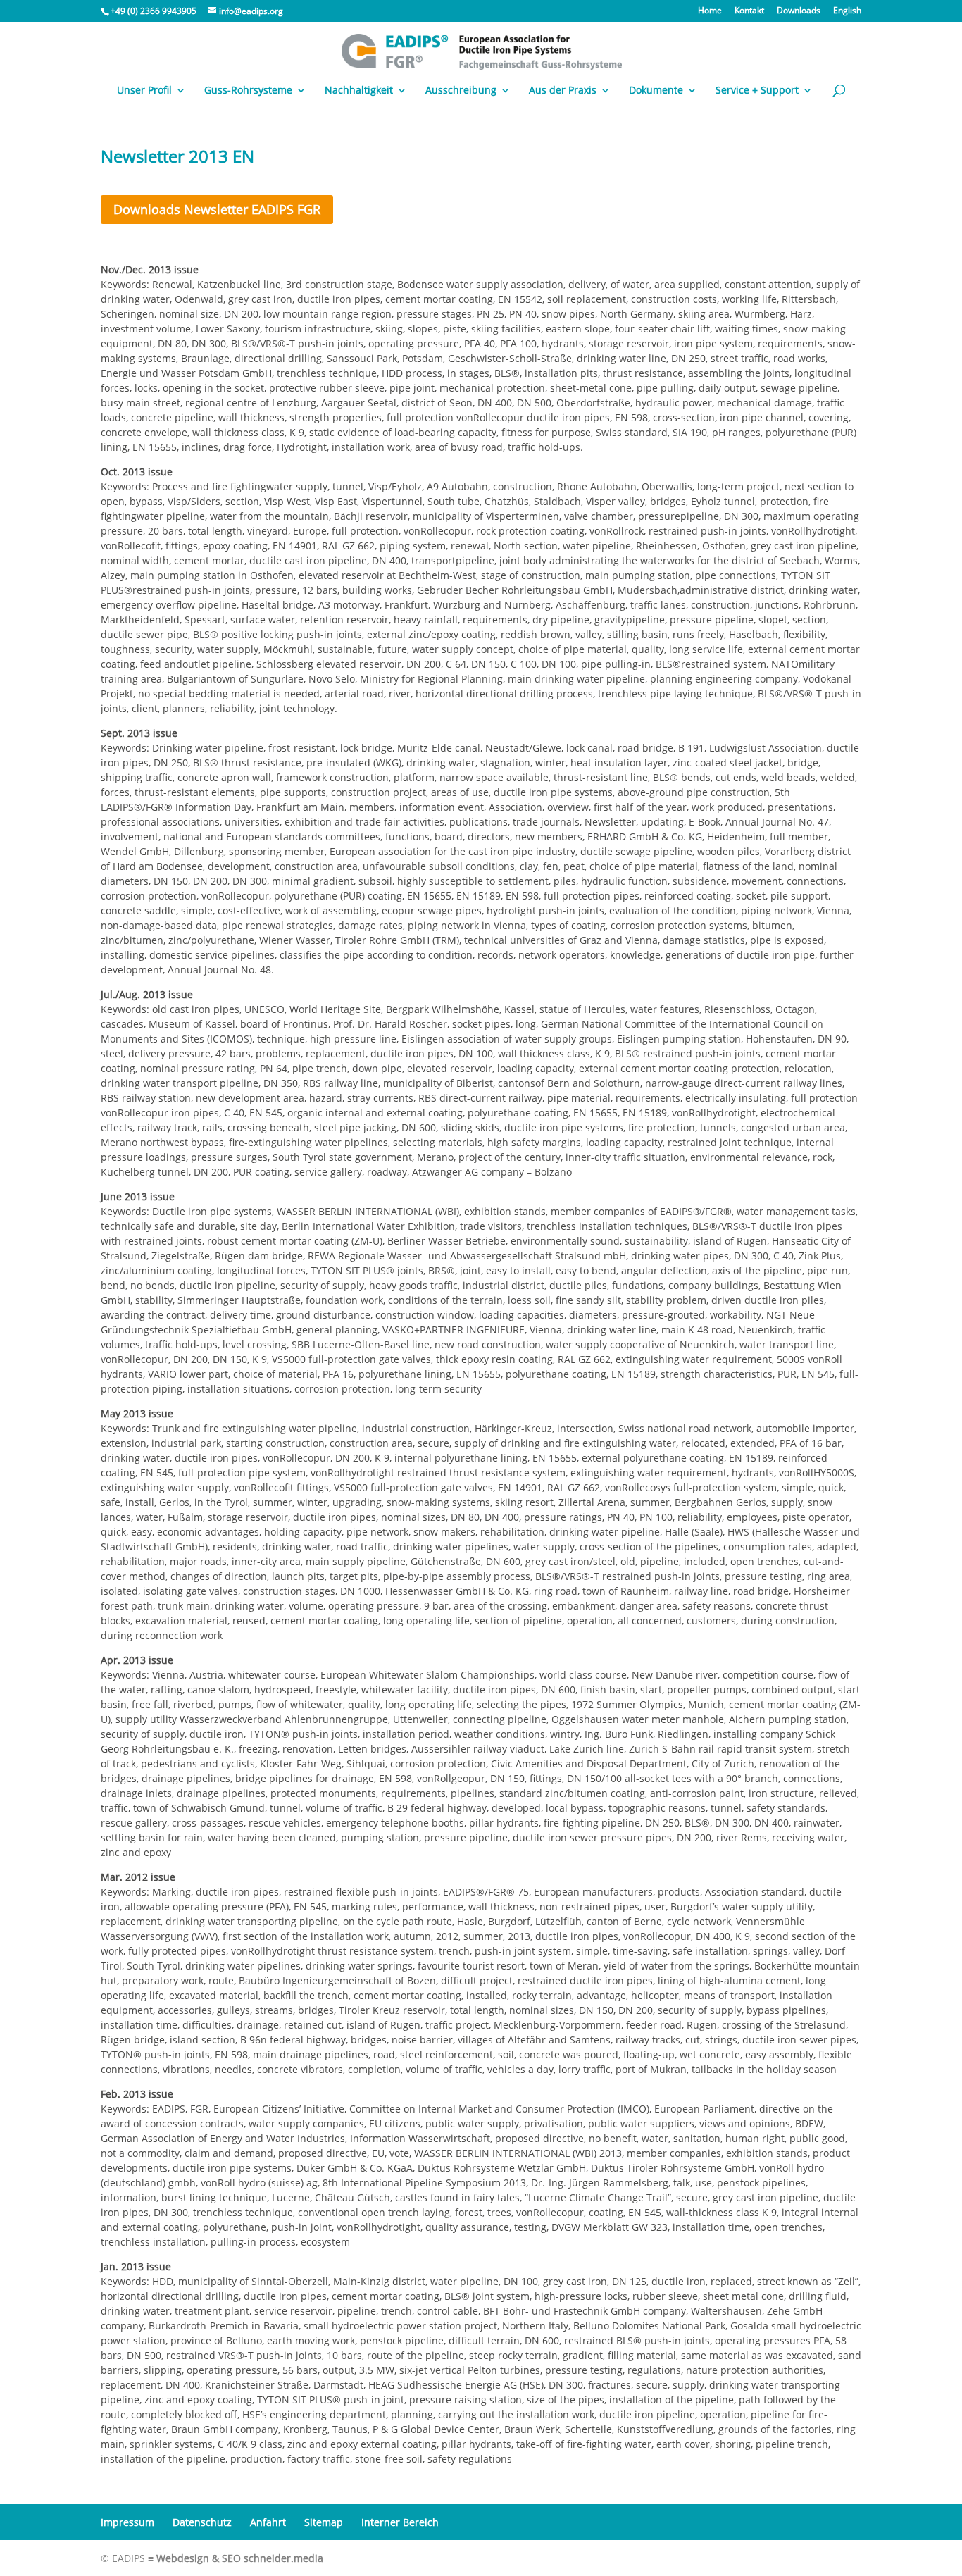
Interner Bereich (400, 2522)
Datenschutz (202, 2522)
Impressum (127, 2522)
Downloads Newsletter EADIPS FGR (217, 209)
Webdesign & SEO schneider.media (240, 2558)
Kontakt (749, 11)
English (847, 11)
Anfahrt (268, 2522)
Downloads (799, 11)
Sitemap (324, 2522)
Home (710, 11)
